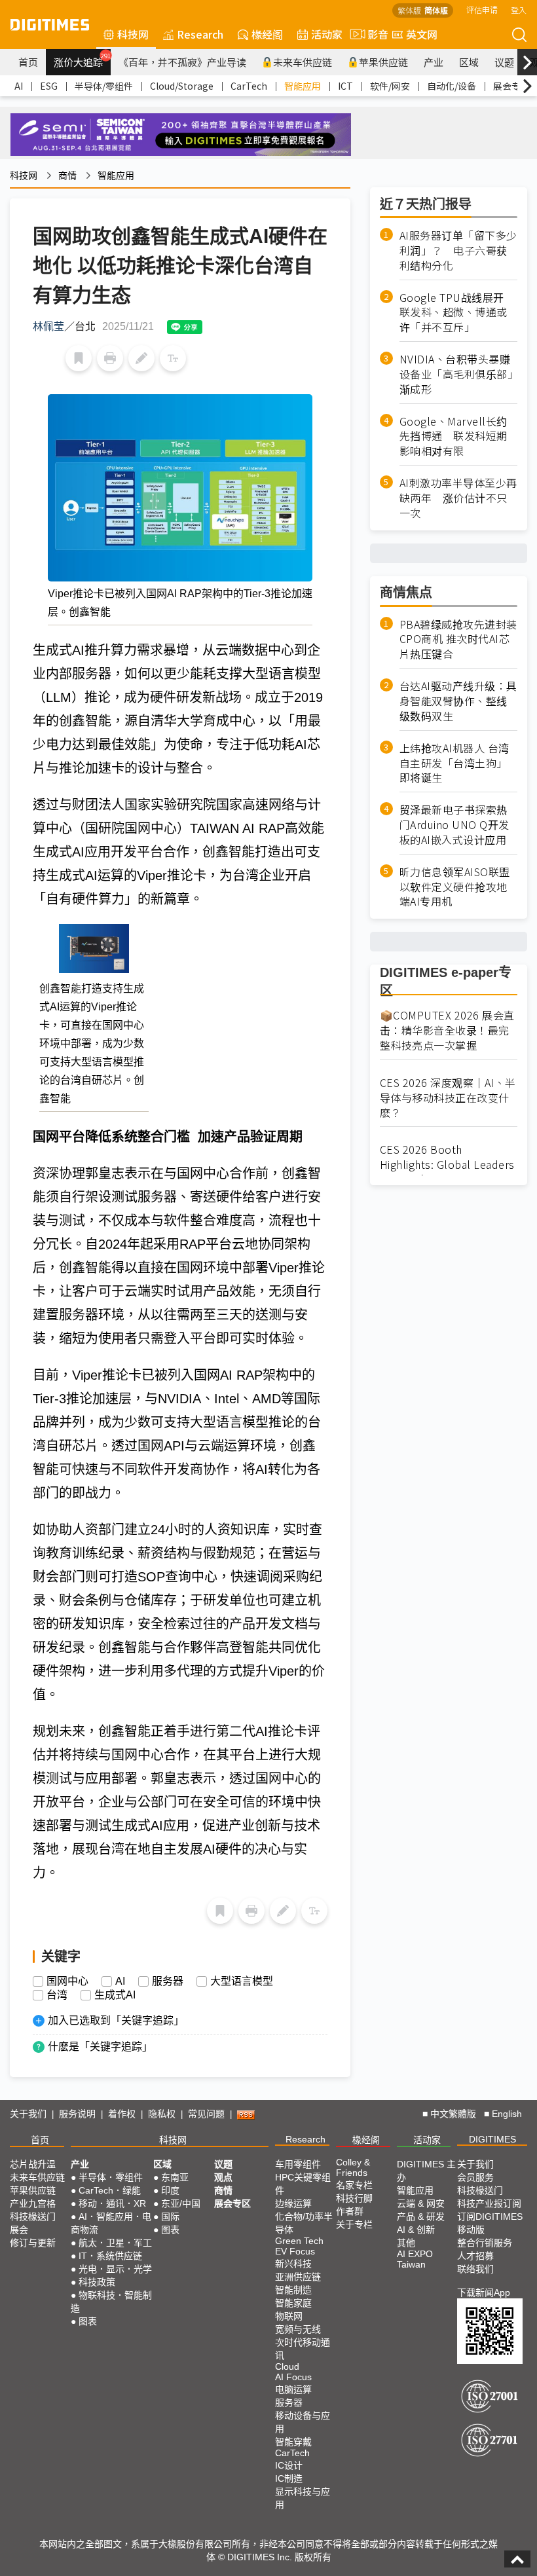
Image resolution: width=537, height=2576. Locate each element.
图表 (88, 2321)
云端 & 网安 (421, 2203)
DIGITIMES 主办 (426, 2171)
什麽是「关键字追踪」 (100, 2047)
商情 (67, 175)
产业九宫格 (33, 2203)
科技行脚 (354, 2198)
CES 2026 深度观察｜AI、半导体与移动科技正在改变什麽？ (448, 1098)
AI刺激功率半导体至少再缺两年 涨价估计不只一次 (458, 498)
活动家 (327, 34)
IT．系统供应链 (110, 2256)
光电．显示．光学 (115, 2269)
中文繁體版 (453, 2114)
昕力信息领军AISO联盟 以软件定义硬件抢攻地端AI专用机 (455, 887)
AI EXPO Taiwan (415, 2259)
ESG (49, 86)
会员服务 (475, 2177)
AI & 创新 (416, 2230)
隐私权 (162, 2114)
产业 (434, 62)
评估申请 (482, 9)
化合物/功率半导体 (304, 2223)
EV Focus (295, 2251)
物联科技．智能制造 (111, 2302)
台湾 (57, 1995)
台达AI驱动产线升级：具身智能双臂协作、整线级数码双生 (458, 701)
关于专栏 (354, 2224)
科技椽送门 (33, 2217)
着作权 (122, 2114)
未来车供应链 (303, 62)
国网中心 (67, 1981)
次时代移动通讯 (303, 2349)
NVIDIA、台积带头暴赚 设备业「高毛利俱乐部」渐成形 (458, 374)
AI (19, 86)
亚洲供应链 (298, 2277)
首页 (28, 62)
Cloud (287, 2366)
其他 (406, 2243)
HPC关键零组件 (303, 2184)
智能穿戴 (293, 2442)
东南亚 (175, 2177)
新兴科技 (293, 2264)
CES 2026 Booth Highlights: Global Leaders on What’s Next (447, 1165)
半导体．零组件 (111, 2177)
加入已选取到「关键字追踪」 (116, 2020)
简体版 (436, 10)
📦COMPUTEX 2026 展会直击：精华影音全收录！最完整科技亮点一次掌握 (447, 1030)
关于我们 (28, 2114)
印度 (170, 2190)
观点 (223, 2177)
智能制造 (293, 2290)
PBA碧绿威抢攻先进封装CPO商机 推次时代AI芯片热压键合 (458, 639)
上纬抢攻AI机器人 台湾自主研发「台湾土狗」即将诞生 (454, 763)
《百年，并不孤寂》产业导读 (182, 62)
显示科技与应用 (303, 2498)
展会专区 (511, 86)
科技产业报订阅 (489, 2203)
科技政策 (97, 2282)
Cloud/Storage (182, 86)
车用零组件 (298, 2164)
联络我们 (475, 2269)
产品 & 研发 (421, 2217)
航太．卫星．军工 (115, 2243)
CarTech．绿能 (110, 2190)
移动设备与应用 (303, 2422)
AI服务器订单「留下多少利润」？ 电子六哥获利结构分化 (458, 250)
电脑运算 (293, 2389)
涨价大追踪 (82, 60)
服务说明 (77, 2114)
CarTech (249, 86)
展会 (19, 2230)
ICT (345, 86)
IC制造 (289, 2478)
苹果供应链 (383, 62)
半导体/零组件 (104, 86)
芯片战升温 (33, 2164)
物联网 (289, 2316)
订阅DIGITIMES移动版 (490, 2223)
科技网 (133, 34)
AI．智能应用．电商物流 (111, 2223)
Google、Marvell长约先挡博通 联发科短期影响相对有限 (454, 436)
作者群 (350, 2211)
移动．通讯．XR (112, 2203)
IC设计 (289, 2465)
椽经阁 (267, 34)
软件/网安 (390, 86)
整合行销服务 (485, 2243)
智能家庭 (293, 2303)
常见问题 (206, 2114)
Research (200, 34)
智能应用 (303, 86)
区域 (469, 62)
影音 (373, 34)
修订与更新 (33, 2243)
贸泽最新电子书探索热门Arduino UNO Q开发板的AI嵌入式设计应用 (454, 825)
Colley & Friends (353, 2167)
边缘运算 (293, 2203)
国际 (170, 2217)
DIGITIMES (492, 2139)
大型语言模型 (242, 1981)
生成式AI (115, 1995)
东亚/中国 (181, 2203)
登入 (519, 9)
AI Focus (293, 2377)
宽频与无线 (298, 2329)
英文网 (422, 34)
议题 (504, 62)
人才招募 (475, 2256)
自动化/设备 (452, 86)
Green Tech (299, 2241)
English (507, 2114)
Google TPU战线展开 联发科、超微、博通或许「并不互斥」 (457, 313)
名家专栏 (354, 2185)
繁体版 (409, 10)
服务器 (168, 1981)
